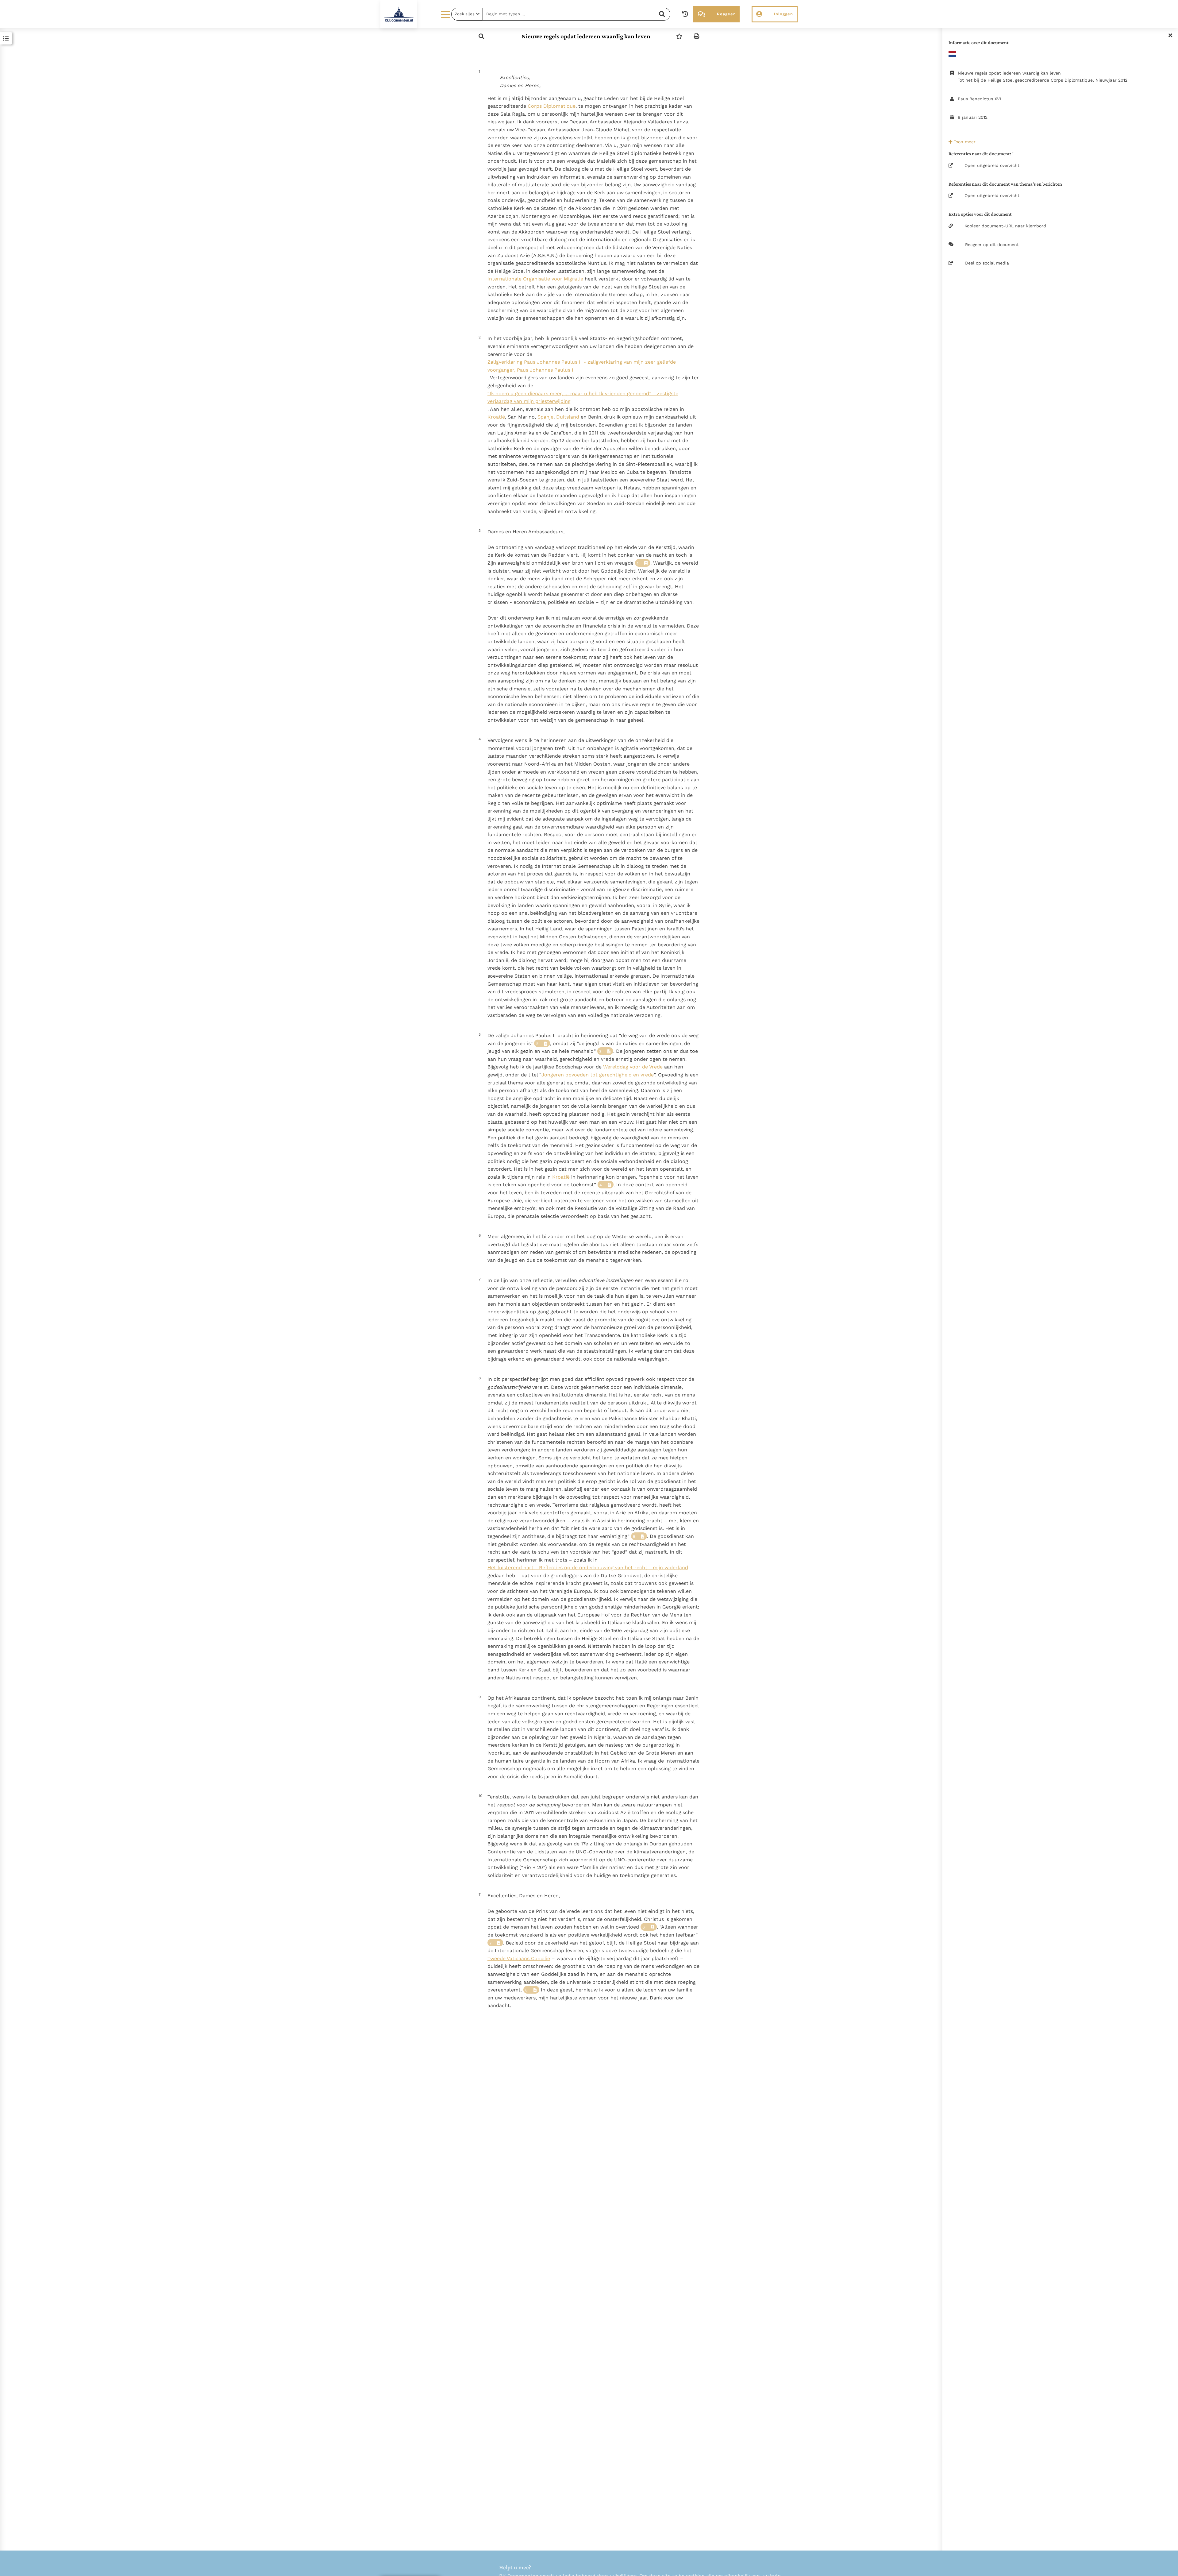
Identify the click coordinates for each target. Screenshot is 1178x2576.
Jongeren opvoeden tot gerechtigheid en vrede (598, 1075)
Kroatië (496, 417)
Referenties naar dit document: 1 (981, 154)
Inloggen (783, 14)
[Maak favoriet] (679, 36)
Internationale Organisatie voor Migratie (535, 279)
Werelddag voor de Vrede (633, 1067)
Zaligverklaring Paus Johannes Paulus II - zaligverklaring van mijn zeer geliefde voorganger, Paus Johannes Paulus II (582, 366)
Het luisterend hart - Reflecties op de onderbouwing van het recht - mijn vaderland (588, 1568)
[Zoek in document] (481, 36)
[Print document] (697, 36)
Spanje (545, 417)
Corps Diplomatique (552, 106)
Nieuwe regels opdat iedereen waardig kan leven (586, 36)
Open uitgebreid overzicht (992, 165)
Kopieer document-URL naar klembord (1005, 226)
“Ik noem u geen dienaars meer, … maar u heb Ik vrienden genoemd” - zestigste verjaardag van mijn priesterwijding (583, 398)
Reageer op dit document (992, 245)
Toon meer (964, 142)
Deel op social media (987, 263)
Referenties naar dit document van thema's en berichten (1005, 184)
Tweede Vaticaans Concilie (519, 1958)
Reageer (726, 14)
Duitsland (568, 417)
